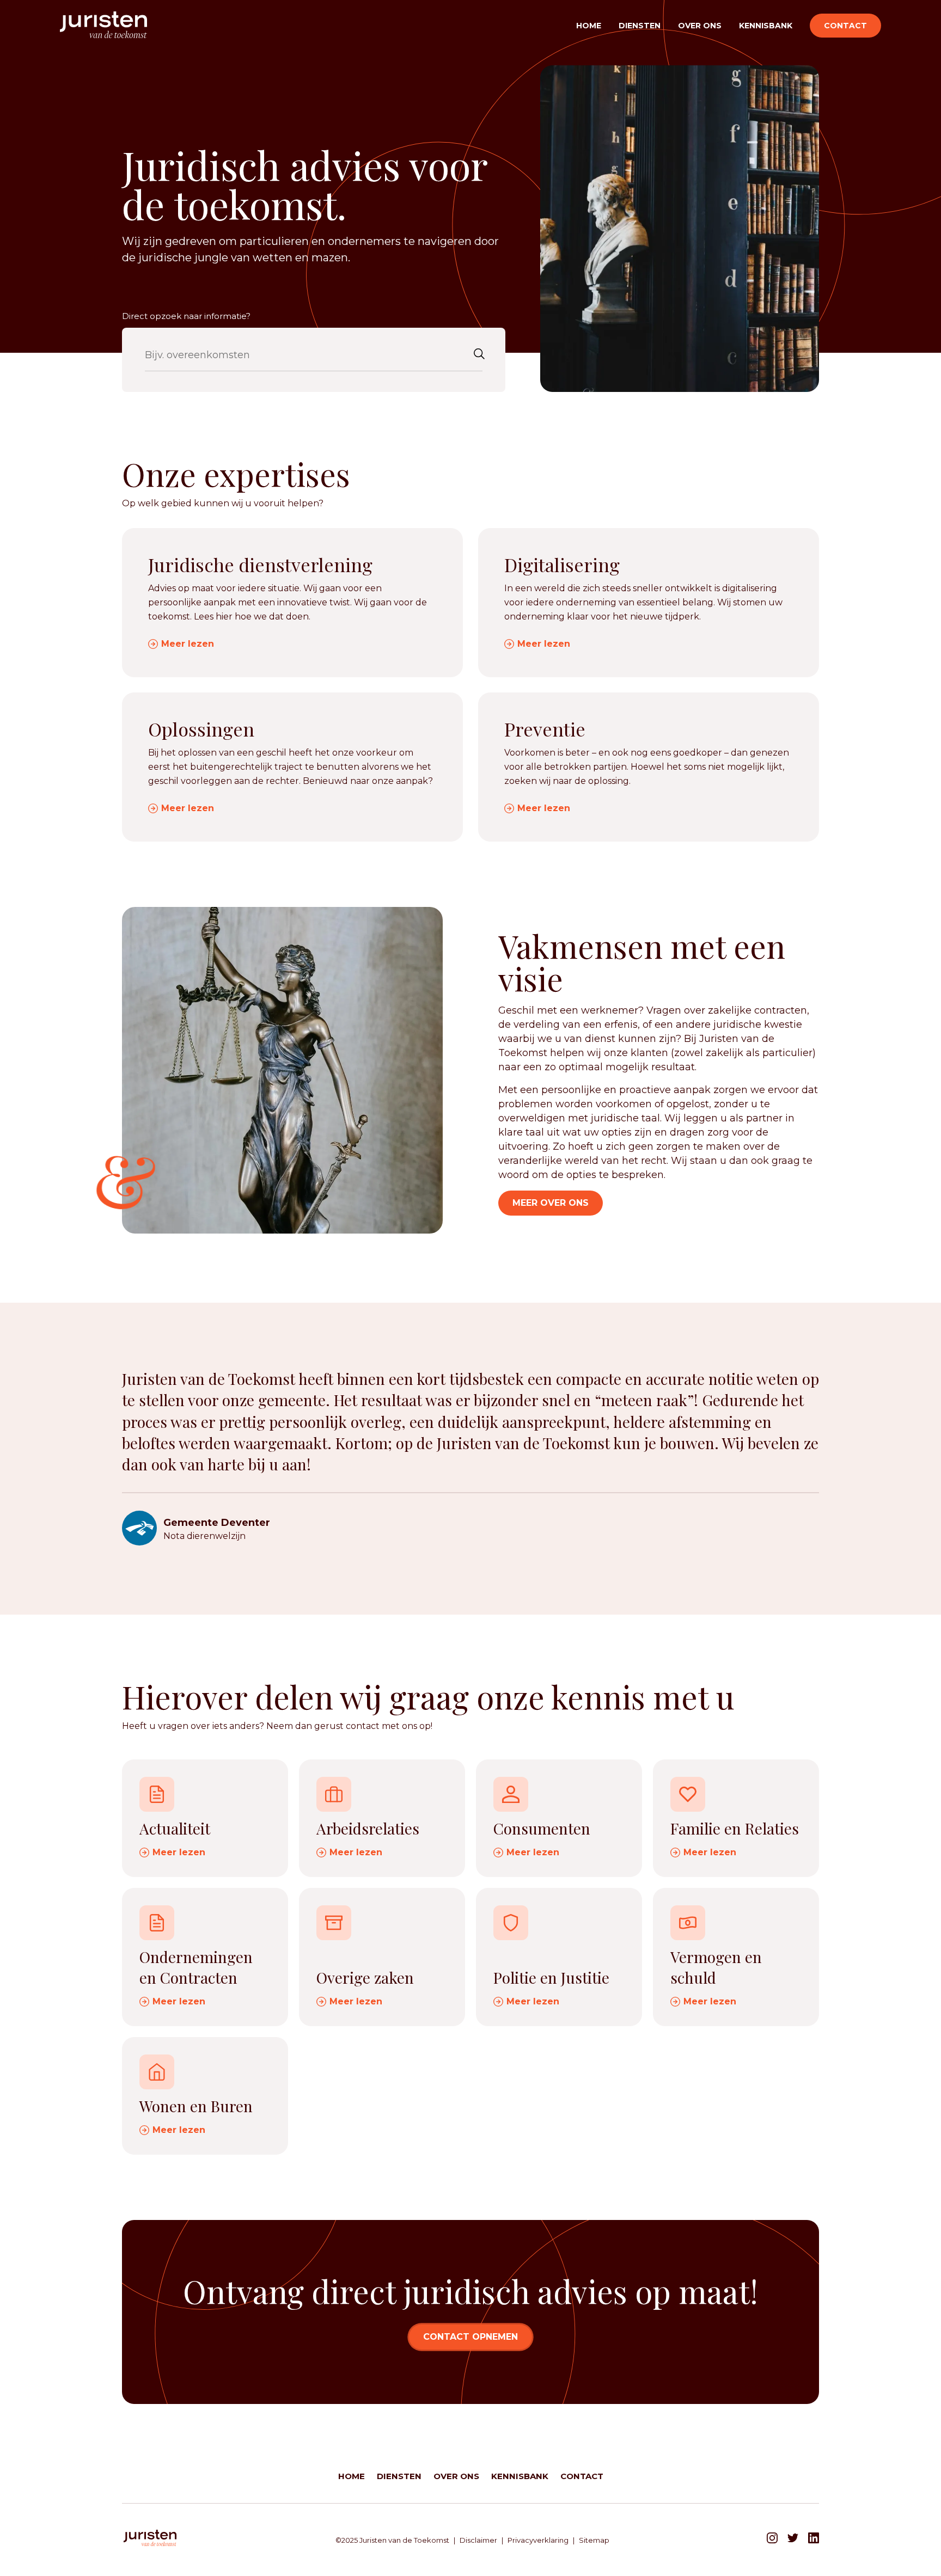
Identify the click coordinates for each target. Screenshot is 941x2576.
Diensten (640, 26)
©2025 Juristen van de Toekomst (392, 2540)
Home (589, 26)
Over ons (700, 26)
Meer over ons (551, 1203)
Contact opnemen (471, 2337)
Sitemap (594, 2540)
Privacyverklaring (538, 2540)
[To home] (103, 26)
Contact (845, 26)
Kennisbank (766, 26)
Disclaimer (478, 2540)
